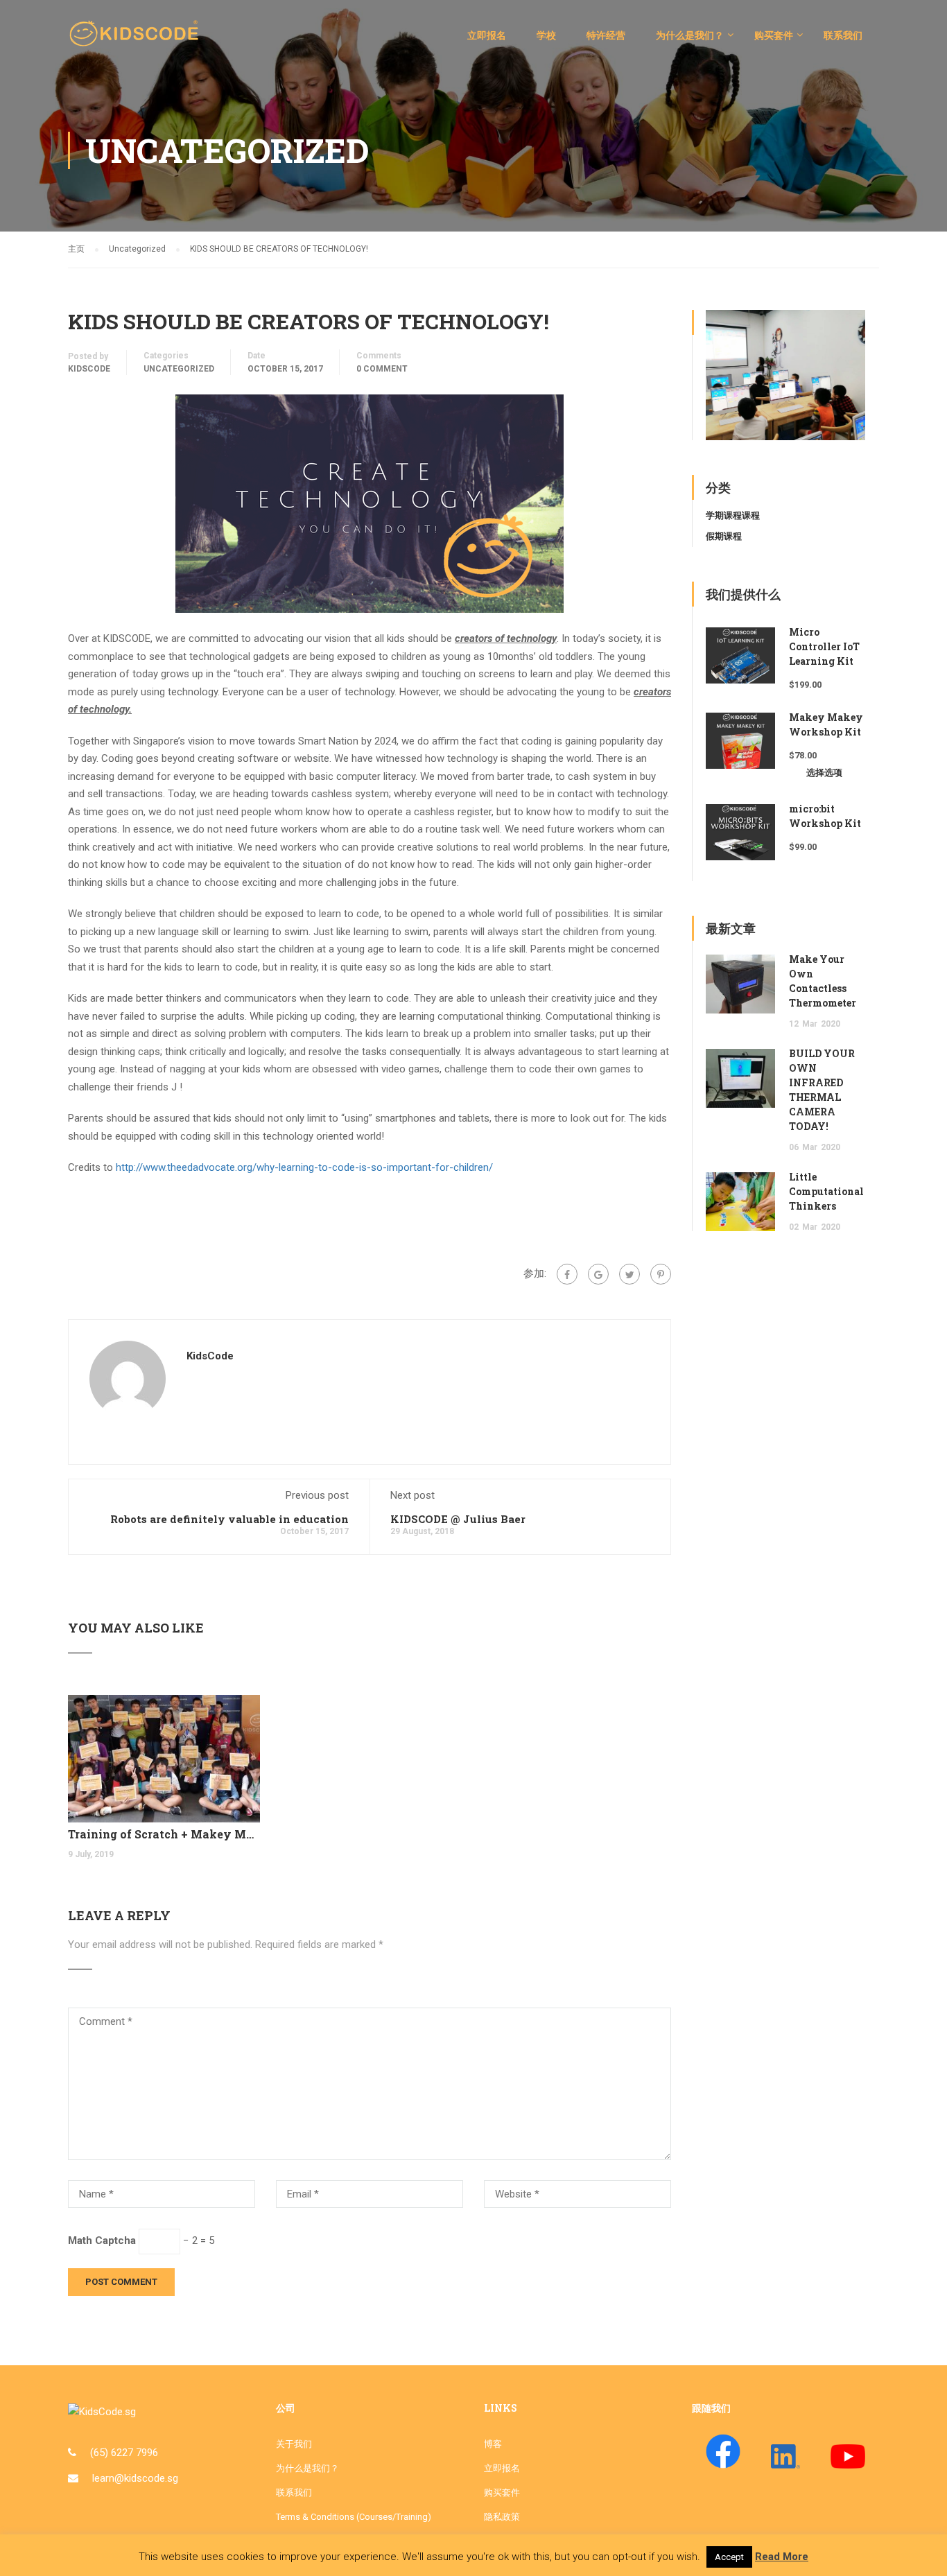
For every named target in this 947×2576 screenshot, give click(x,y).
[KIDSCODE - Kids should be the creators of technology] (137, 42)
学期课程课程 (733, 515)
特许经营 (606, 35)
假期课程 (724, 536)
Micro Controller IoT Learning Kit (824, 646)
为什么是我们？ (690, 35)
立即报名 (487, 35)
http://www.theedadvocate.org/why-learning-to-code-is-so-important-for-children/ (304, 1167)
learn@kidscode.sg (135, 2478)
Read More (782, 2557)
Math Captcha (102, 2240)
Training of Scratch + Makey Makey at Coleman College (164, 1834)
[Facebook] (567, 1274)
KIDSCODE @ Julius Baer (458, 1519)
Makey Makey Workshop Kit (826, 724)
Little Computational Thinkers (826, 1191)
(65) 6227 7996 (124, 2453)
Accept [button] (729, 2557)
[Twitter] (629, 1274)
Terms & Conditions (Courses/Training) (354, 2517)
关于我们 (294, 2444)
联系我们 (843, 35)
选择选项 (824, 773)
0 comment (382, 369)
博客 (493, 2444)
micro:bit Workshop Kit (825, 816)
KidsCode (89, 369)
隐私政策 (502, 2517)
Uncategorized (179, 369)
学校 (546, 35)
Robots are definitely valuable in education (229, 1519)
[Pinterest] (661, 1274)
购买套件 (774, 35)
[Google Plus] (598, 1274)
